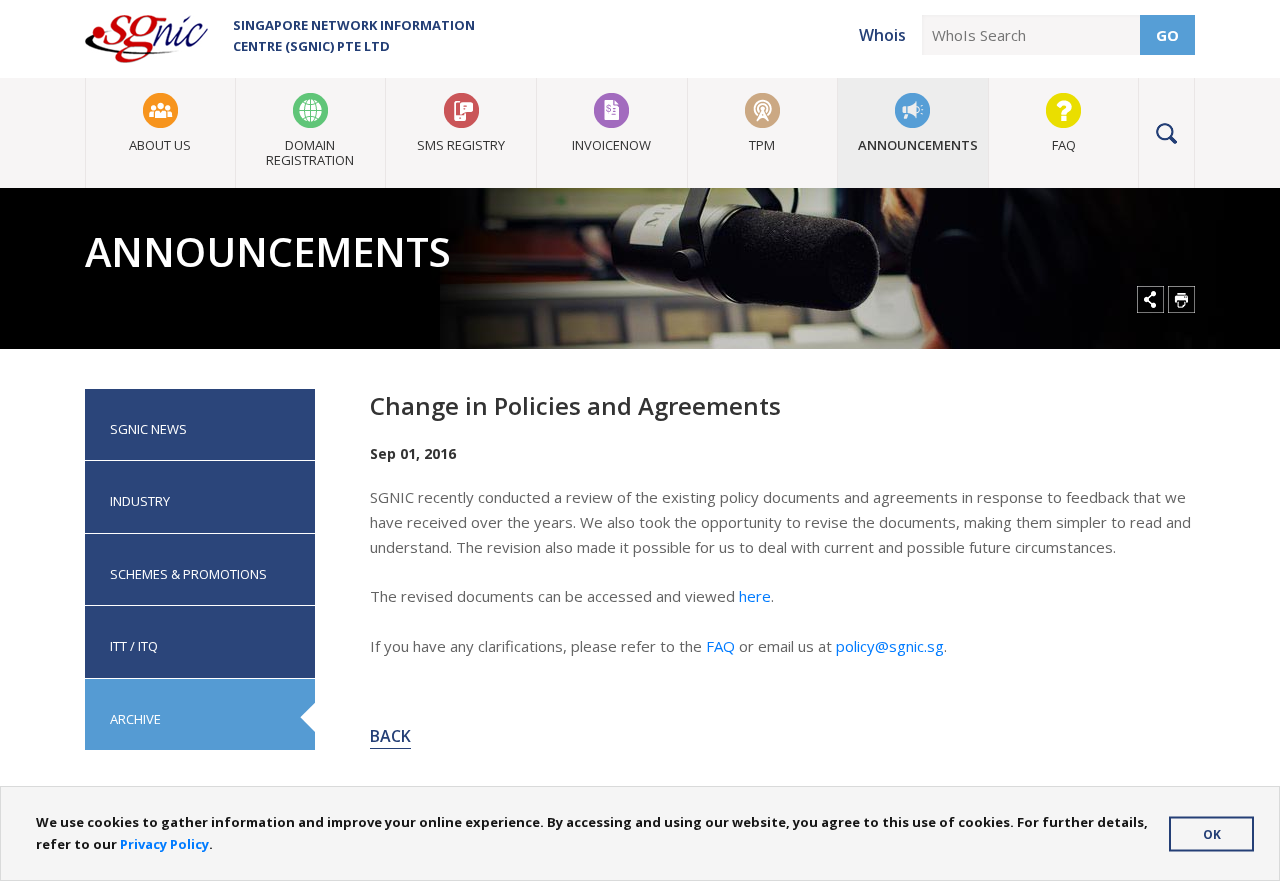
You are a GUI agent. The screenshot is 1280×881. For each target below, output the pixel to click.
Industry (140, 501)
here (755, 596)
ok (1212, 833)
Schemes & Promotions (188, 574)
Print (1181, 299)
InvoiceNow (611, 145)
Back (390, 736)
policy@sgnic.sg (890, 646)
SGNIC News (148, 429)
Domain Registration (310, 152)
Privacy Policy (164, 844)
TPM (762, 145)
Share (1150, 299)
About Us (160, 145)
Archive (135, 719)
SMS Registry (461, 145)
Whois (882, 35)
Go (1167, 35)
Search (1167, 133)
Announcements (918, 145)
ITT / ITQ (134, 646)
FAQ (1064, 145)
